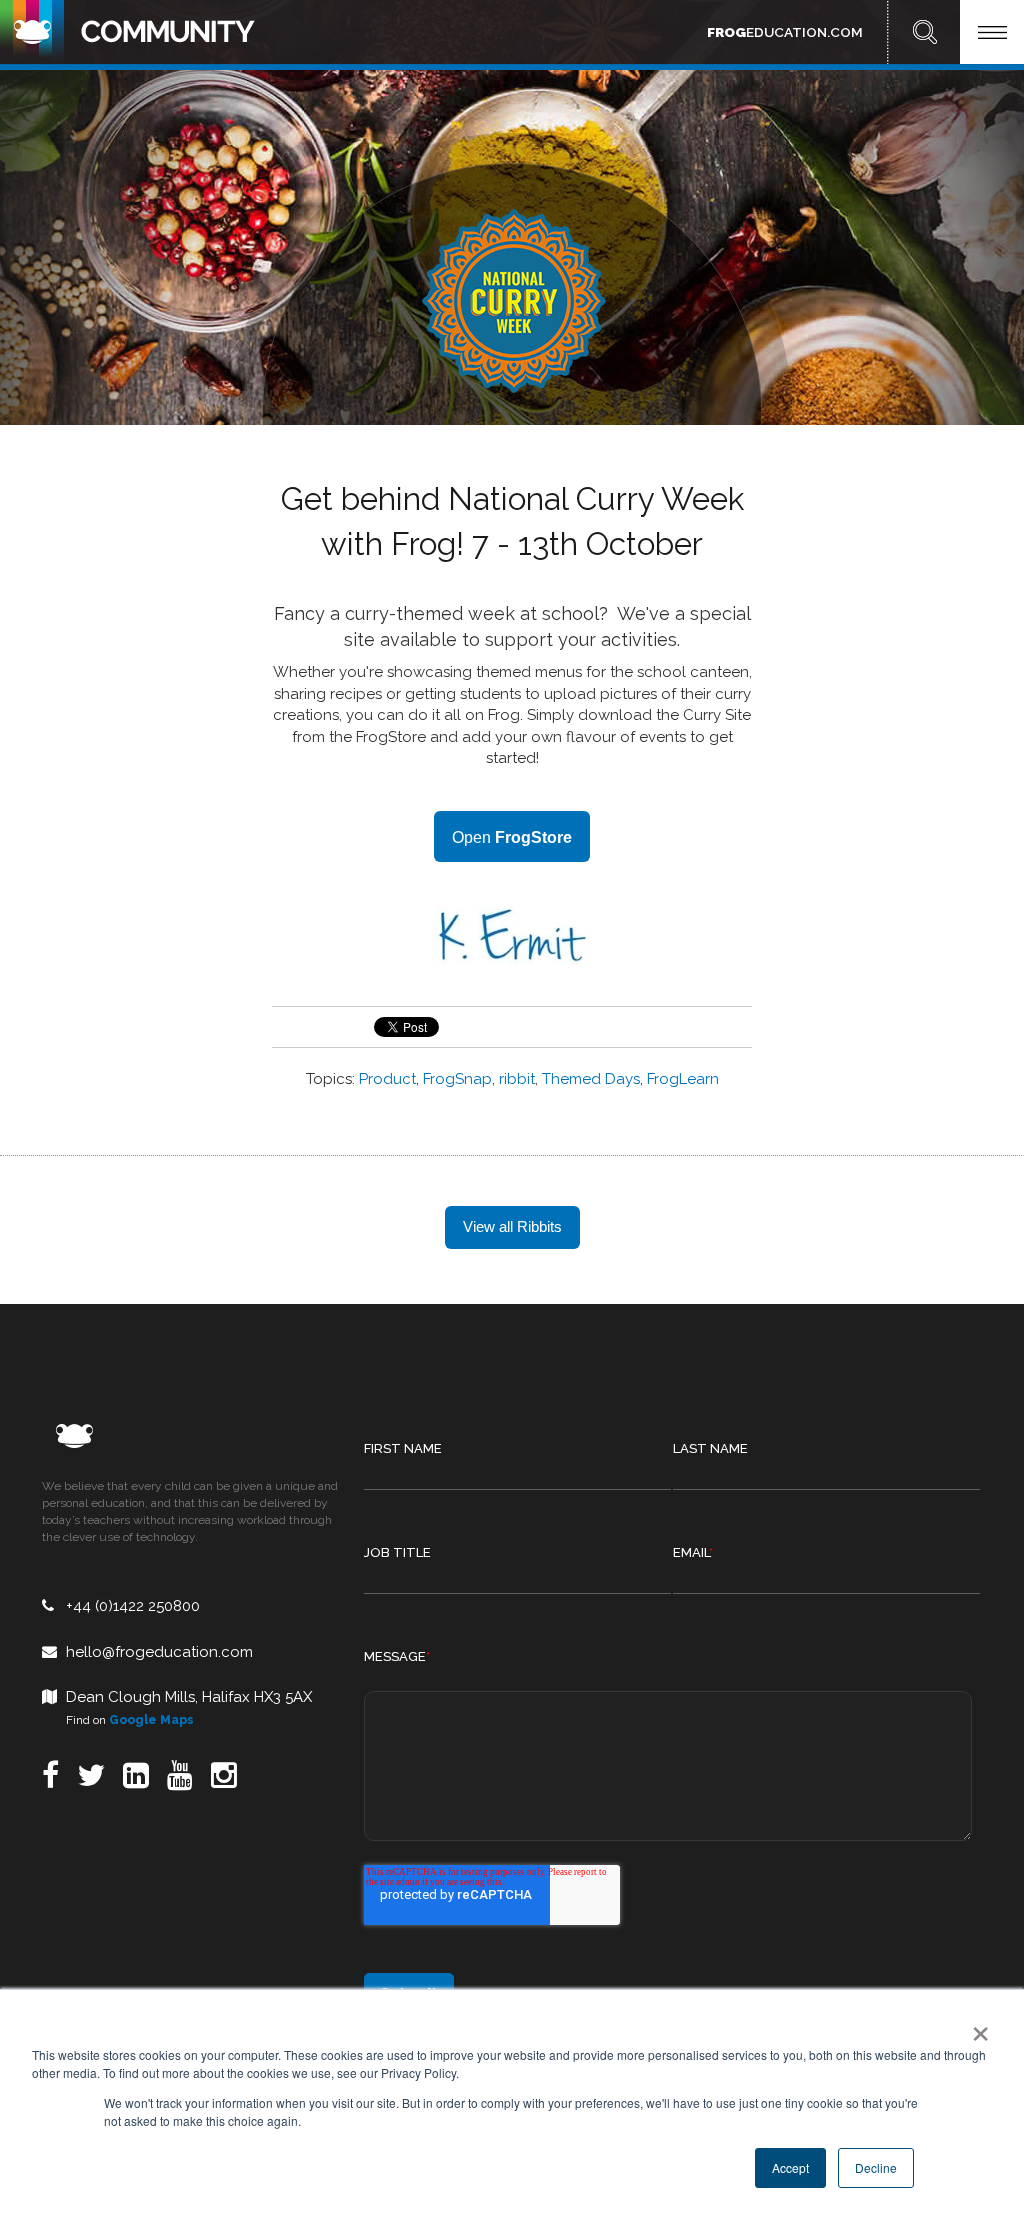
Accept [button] (790, 2167)
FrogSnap (457, 1079)
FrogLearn (683, 1079)
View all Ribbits (512, 1226)
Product (387, 1079)
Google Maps (151, 1720)
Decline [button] (876, 2167)
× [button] (976, 2027)
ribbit (517, 1079)
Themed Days (591, 1079)
